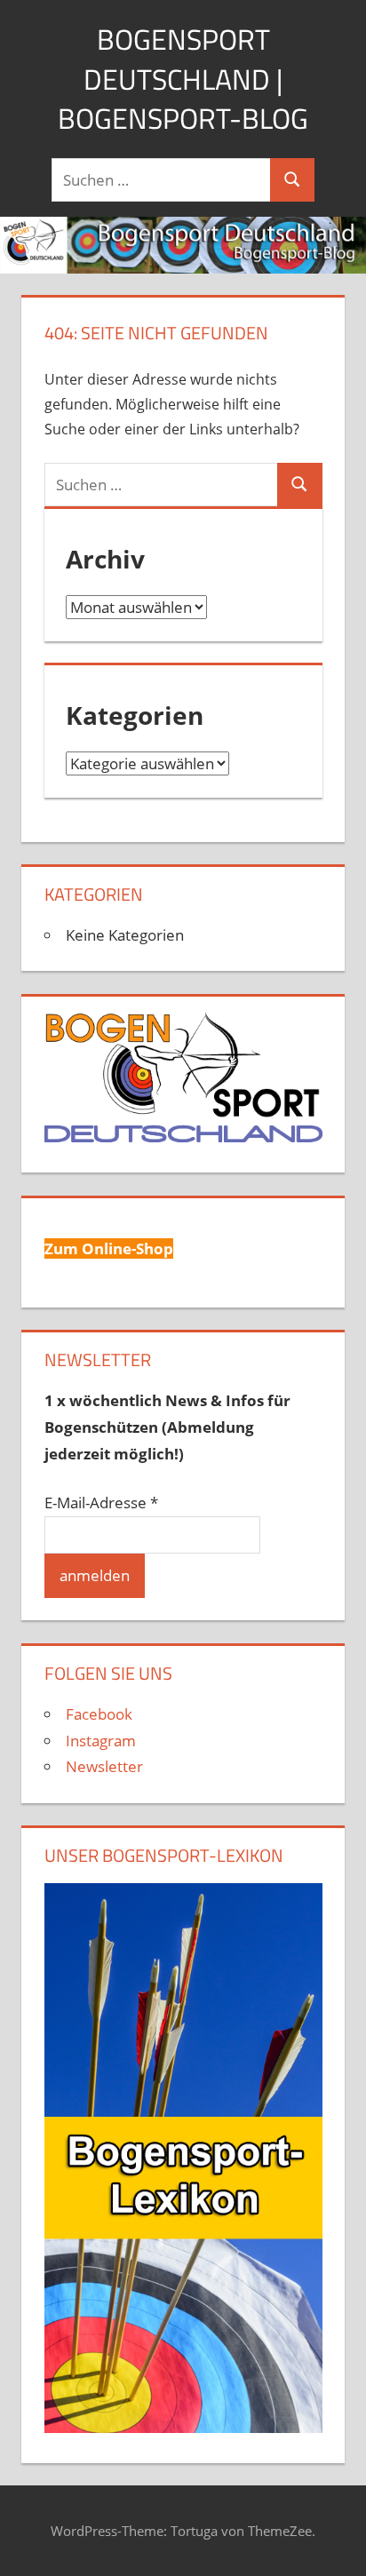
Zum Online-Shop (109, 1248)
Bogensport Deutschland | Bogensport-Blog (183, 79)
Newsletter (104, 1766)
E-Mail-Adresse (101, 1503)
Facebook (99, 1714)
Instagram (101, 1741)
